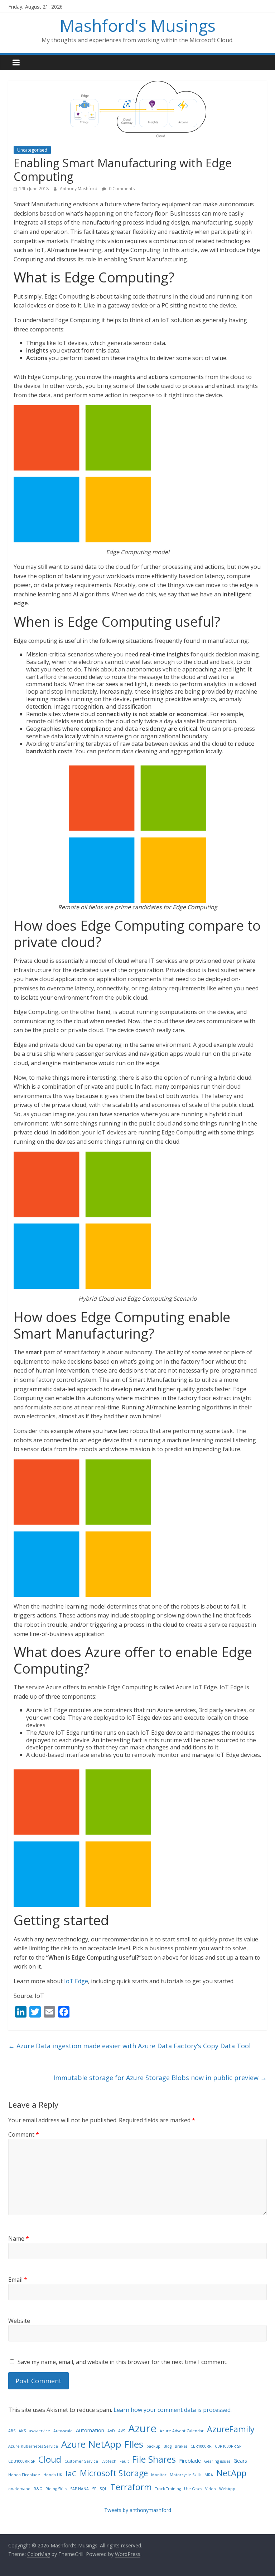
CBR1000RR (201, 2446)
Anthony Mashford (79, 189)
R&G (38, 2489)
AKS (22, 2431)
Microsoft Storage (114, 2473)
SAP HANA (79, 2489)
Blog (168, 2446)
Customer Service (81, 2461)
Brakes (181, 2446)
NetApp (231, 2473)
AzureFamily (231, 2429)
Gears (240, 2461)
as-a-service (40, 2431)
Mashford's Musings (138, 25)
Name (19, 2238)
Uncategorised (32, 150)
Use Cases (193, 2489)
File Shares (154, 2459)
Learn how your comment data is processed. (173, 2410)
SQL (103, 2489)
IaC (71, 2473)
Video (211, 2489)
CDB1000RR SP (22, 2461)
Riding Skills (56, 2489)
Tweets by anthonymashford (138, 2510)
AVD (111, 2431)
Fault (124, 2461)
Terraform (131, 2487)
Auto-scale (63, 2431)
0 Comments (121, 189)
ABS (12, 2431)
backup (153, 2446)
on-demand (19, 2489)
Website (19, 2321)
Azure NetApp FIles (102, 2444)
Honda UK (53, 2475)
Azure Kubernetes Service (33, 2446)
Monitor (159, 2475)
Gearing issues (217, 2461)
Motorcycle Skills (185, 2475)
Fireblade (190, 2461)
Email (18, 2280)
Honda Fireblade (24, 2475)
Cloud (50, 2459)
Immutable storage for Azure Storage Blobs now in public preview (160, 2078)
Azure (142, 2428)
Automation (90, 2430)
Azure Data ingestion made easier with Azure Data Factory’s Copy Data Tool (129, 2046)
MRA (209, 2475)
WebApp (227, 2489)
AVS (122, 2431)
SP (94, 2489)
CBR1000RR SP (228, 2446)
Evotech (109, 2461)
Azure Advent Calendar (182, 2431)
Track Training (168, 2489)
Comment (24, 2134)
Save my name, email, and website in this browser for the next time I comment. (122, 2362)
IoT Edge (76, 1981)
